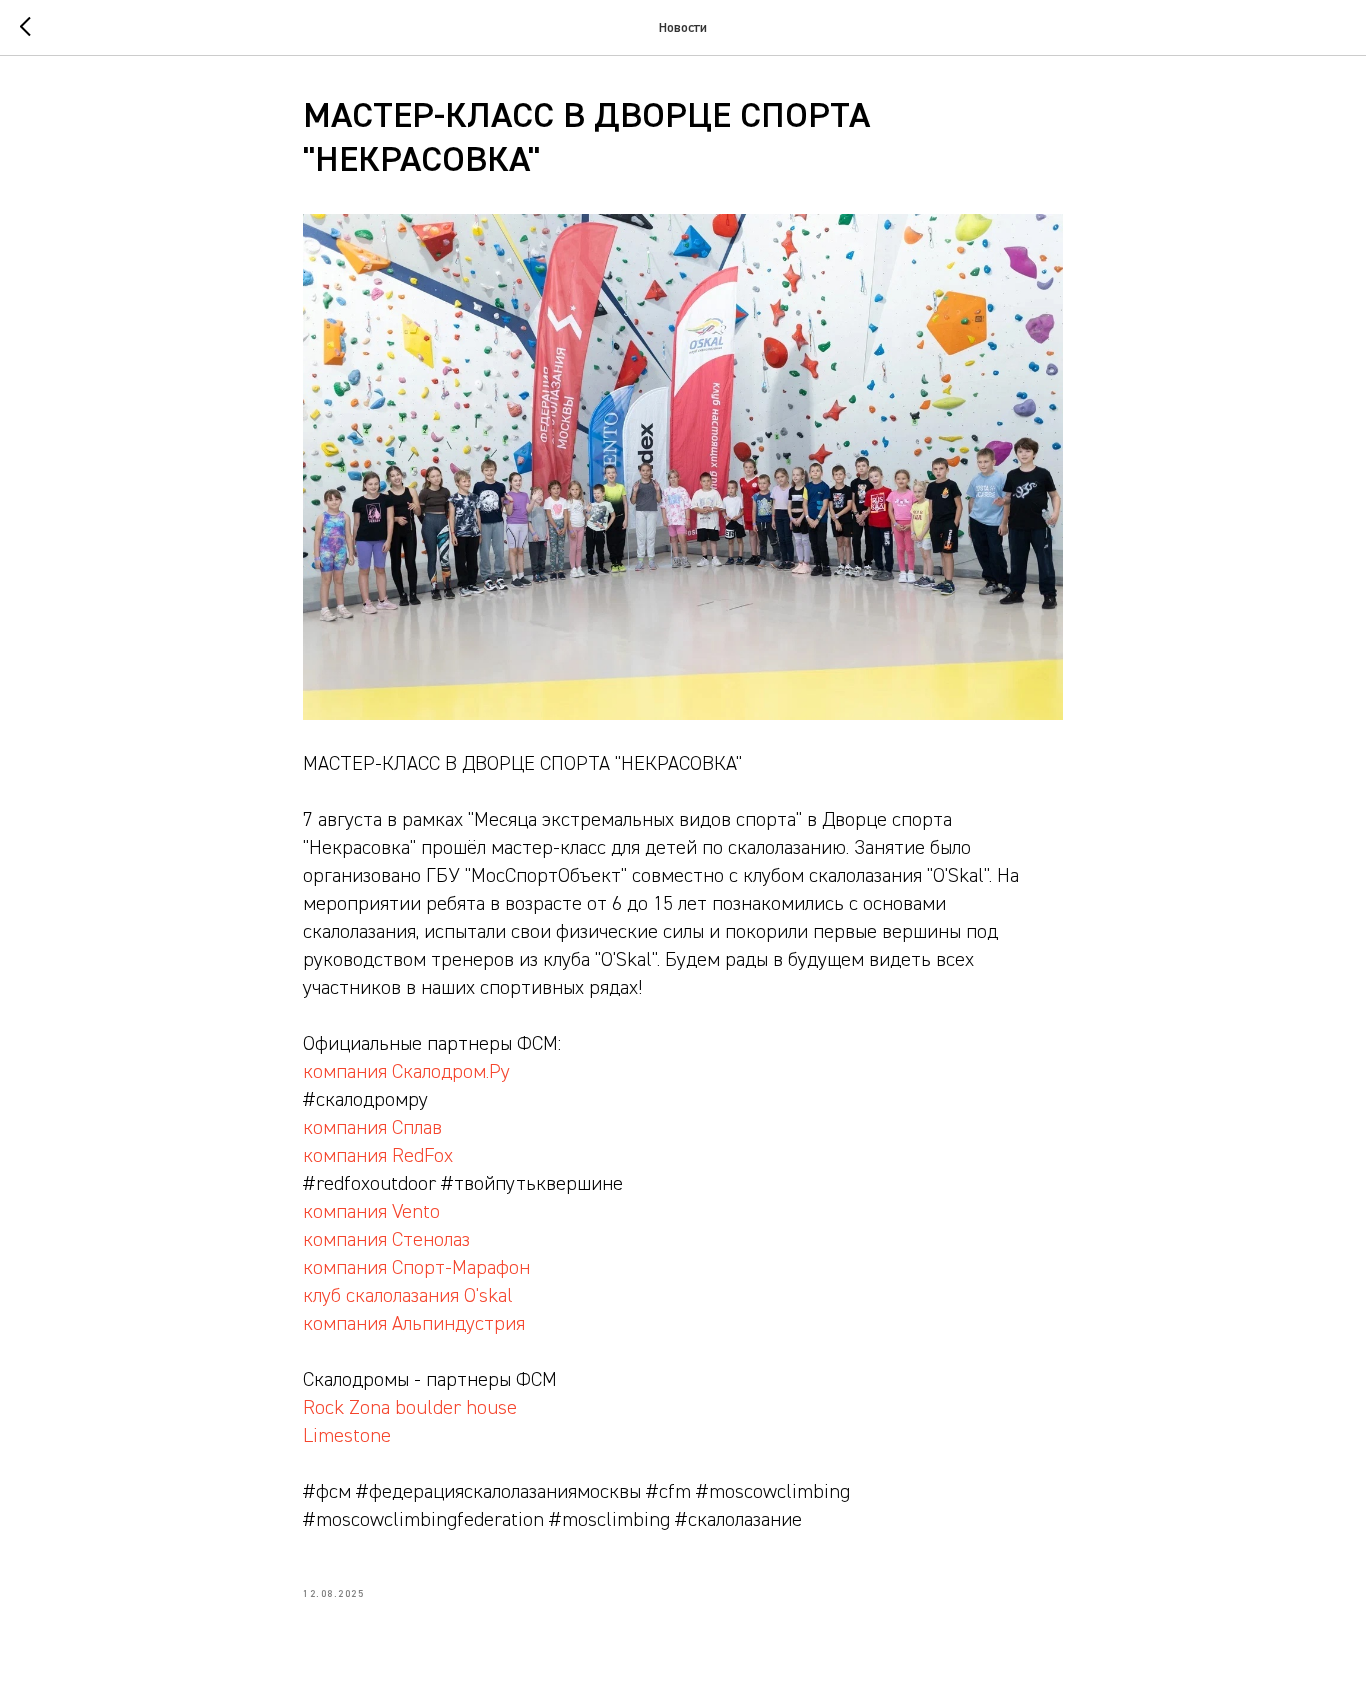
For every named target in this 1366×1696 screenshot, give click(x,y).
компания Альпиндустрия (414, 1324)
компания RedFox (378, 1156)
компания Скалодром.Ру (406, 1072)
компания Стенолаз (386, 1240)
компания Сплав (372, 1128)
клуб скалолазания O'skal (408, 1296)
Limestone (347, 1436)
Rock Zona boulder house (410, 1408)
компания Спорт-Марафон (416, 1268)
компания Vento (371, 1212)
